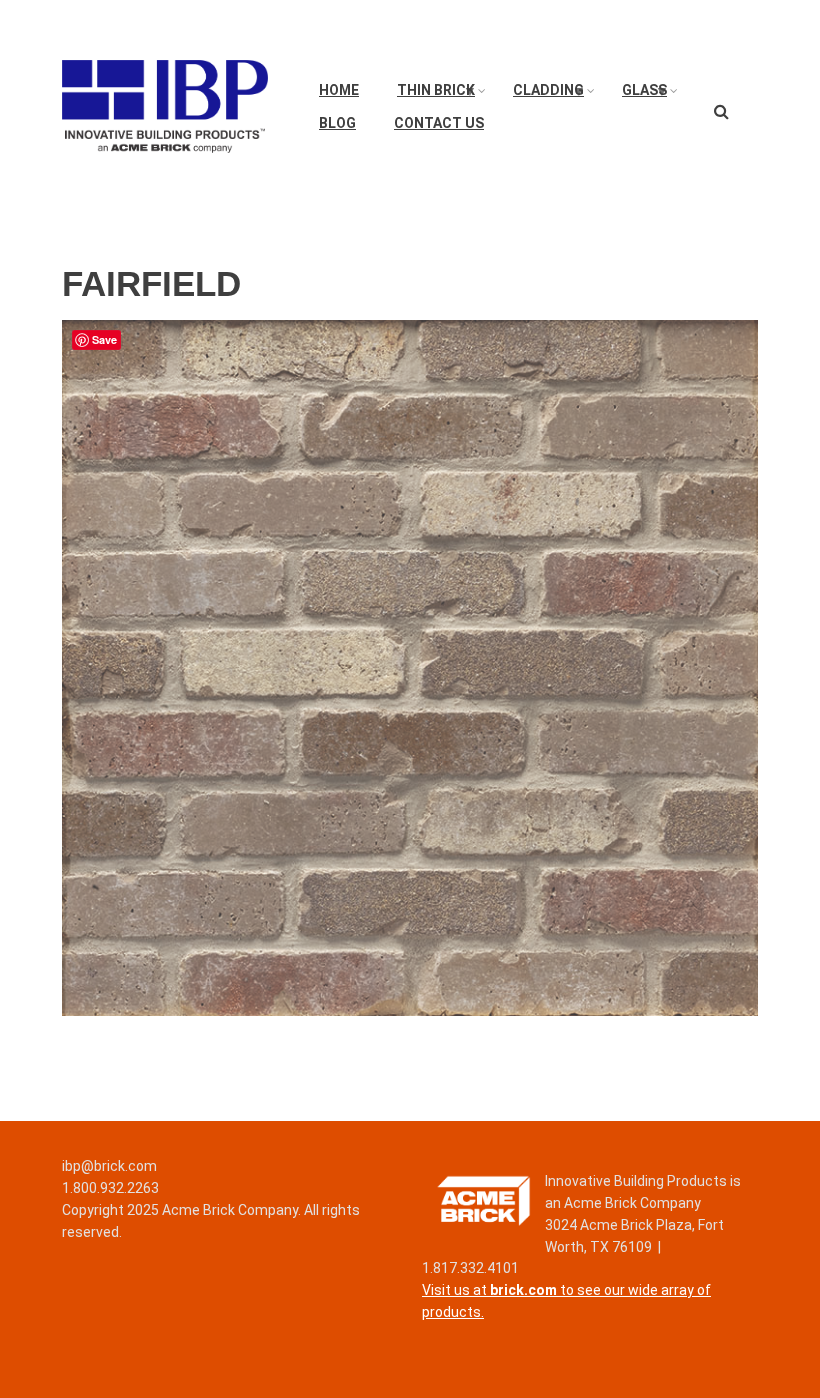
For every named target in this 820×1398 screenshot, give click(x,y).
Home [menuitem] (339, 90)
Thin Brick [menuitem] (430, 95)
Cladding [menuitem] (542, 95)
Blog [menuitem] (337, 123)
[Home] (165, 105)
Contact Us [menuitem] (439, 123)
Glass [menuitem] (638, 95)
